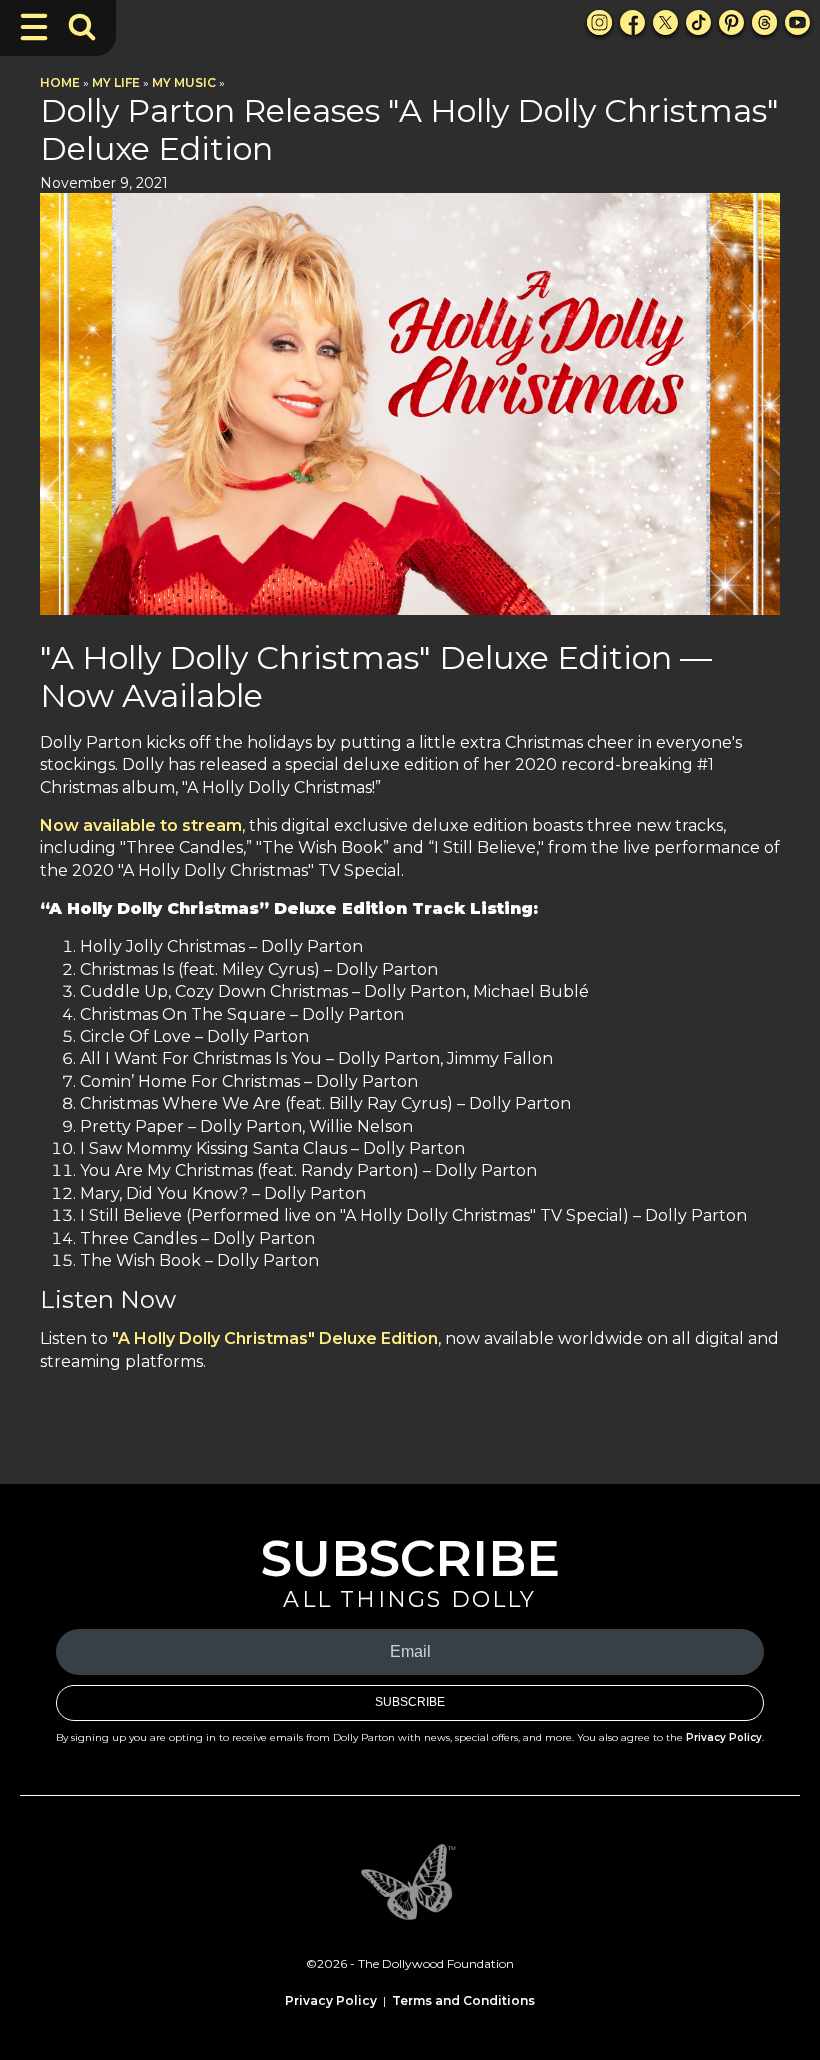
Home (60, 82)
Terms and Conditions (463, 2000)
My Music (184, 82)
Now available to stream (141, 825)
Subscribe (410, 1702)
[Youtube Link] (797, 22)
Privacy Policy (724, 1737)
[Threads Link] (764, 22)
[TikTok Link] (698, 22)
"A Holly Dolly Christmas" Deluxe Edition (275, 1338)
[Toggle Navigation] (34, 27)
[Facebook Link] (632, 22)
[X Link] (665, 22)
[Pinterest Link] (731, 22)
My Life (116, 82)
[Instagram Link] (599, 22)
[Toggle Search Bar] (82, 27)
